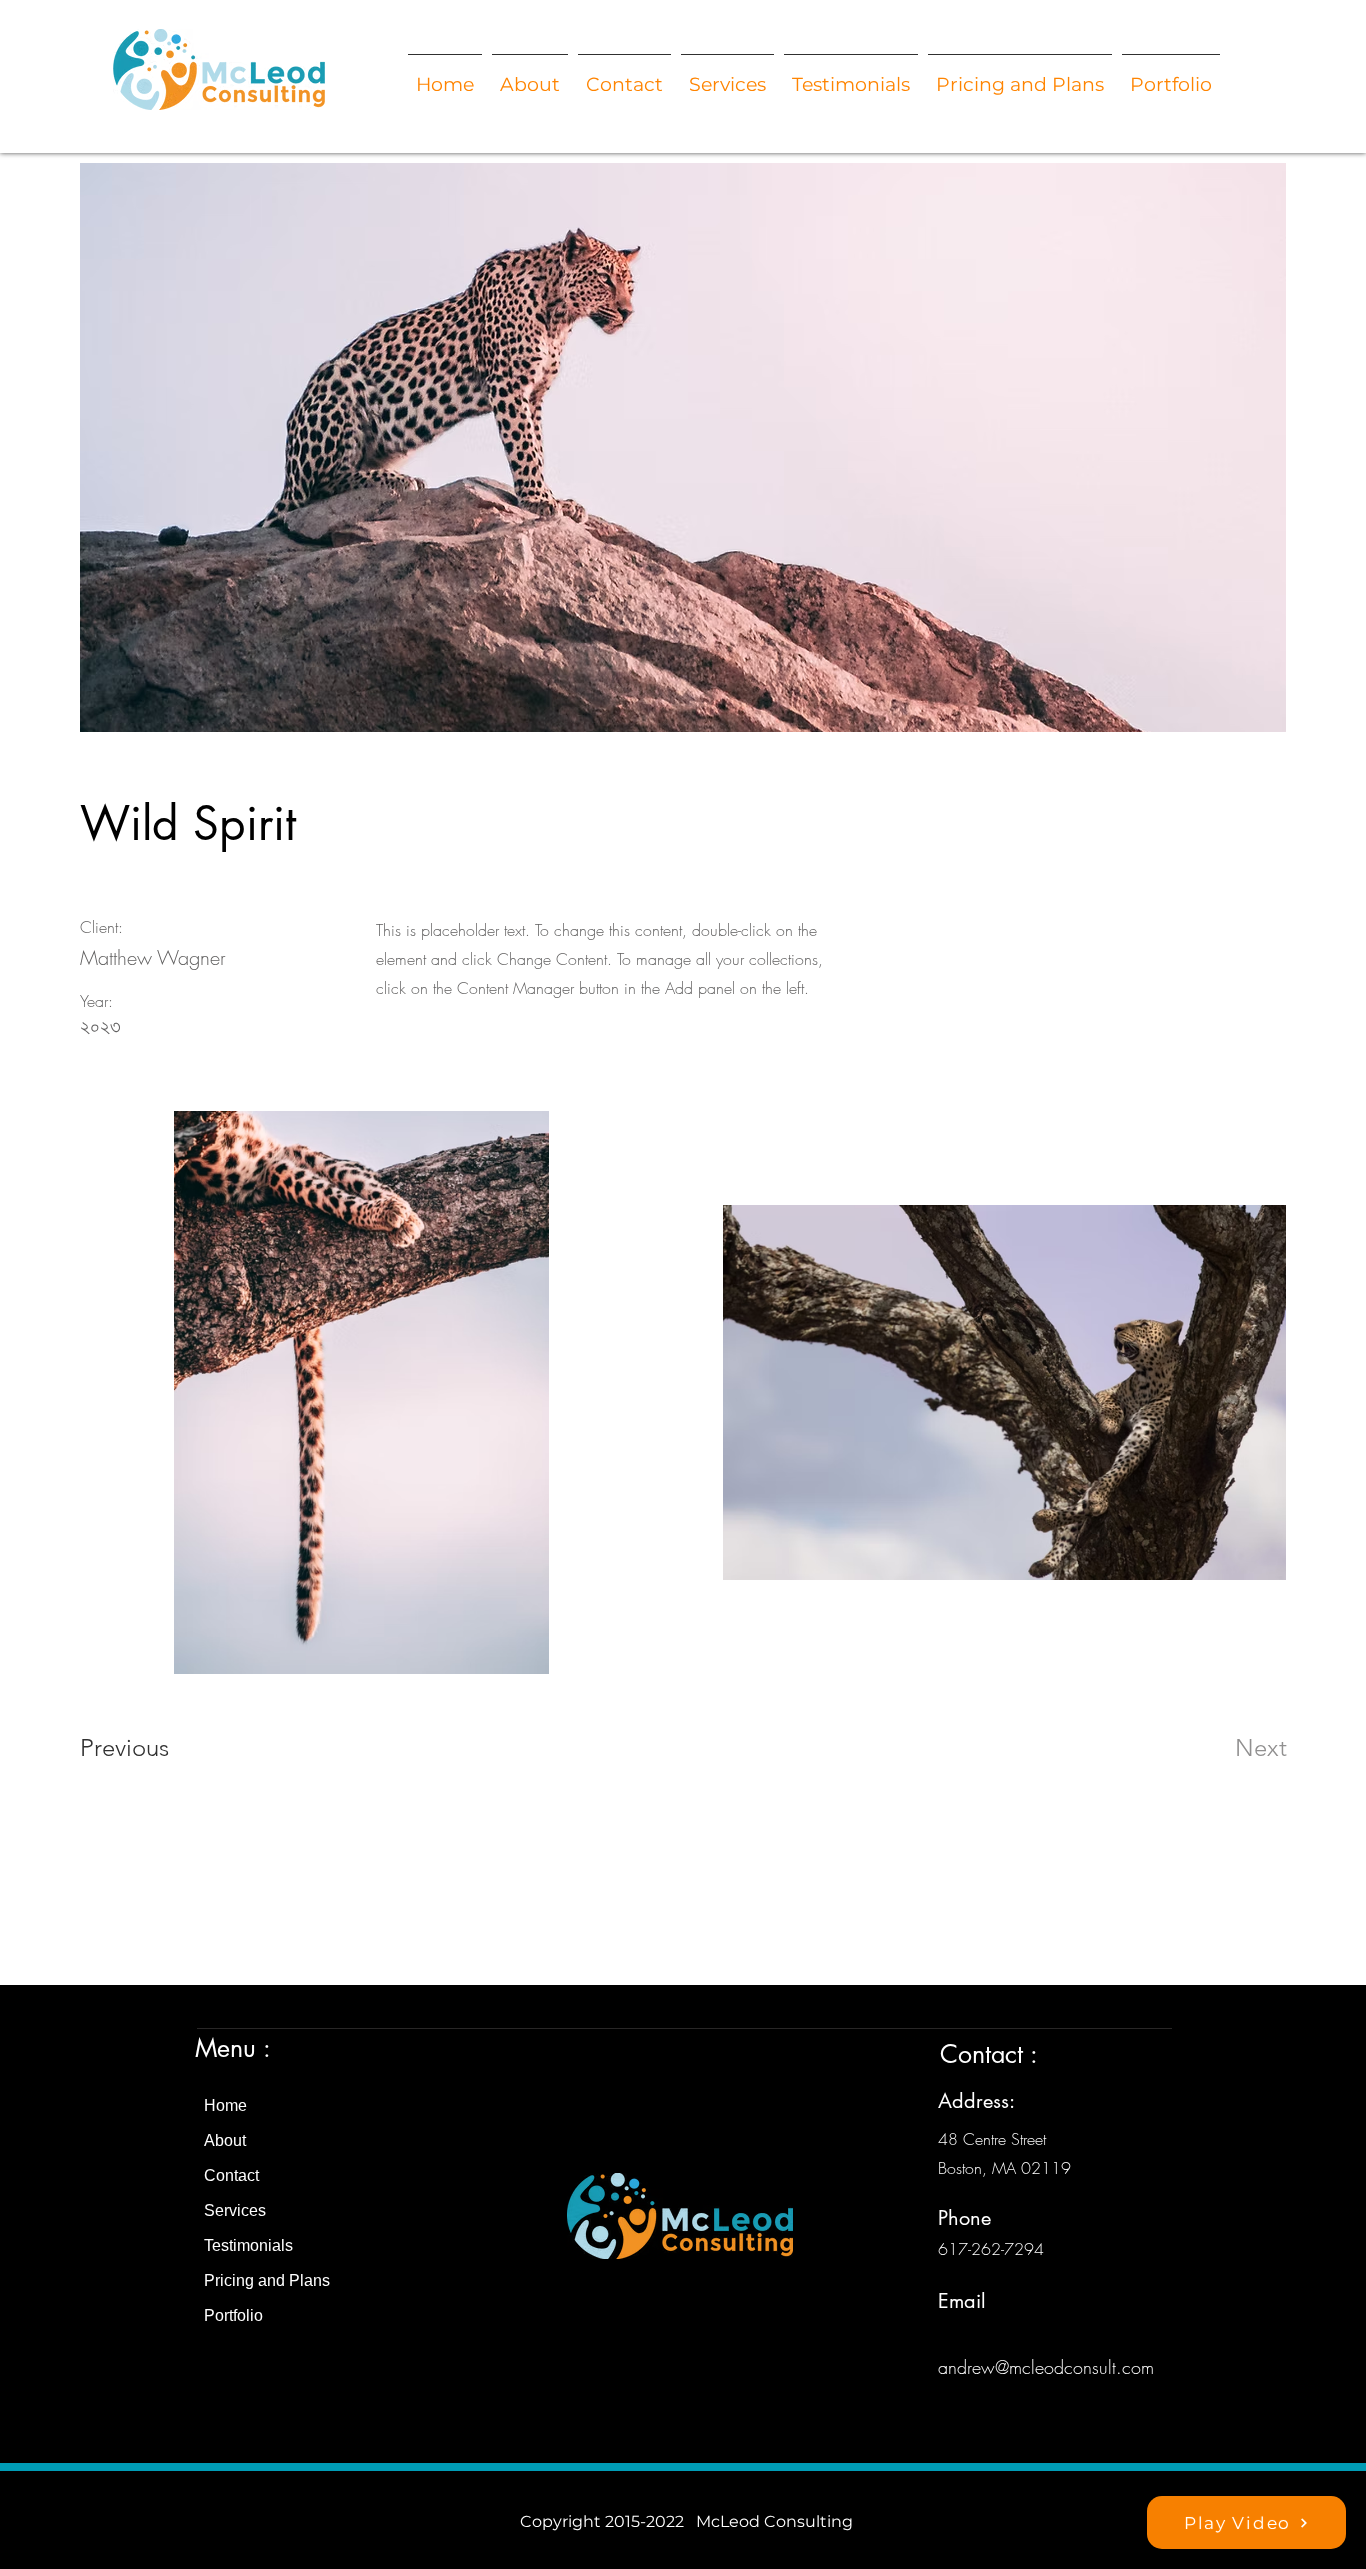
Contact (231, 2175)
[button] (1020, 76)
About (225, 2140)
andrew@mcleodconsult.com (1046, 2367)
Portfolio (233, 2315)
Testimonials (248, 2245)
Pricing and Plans (267, 2280)
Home (225, 2105)
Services (235, 2210)
